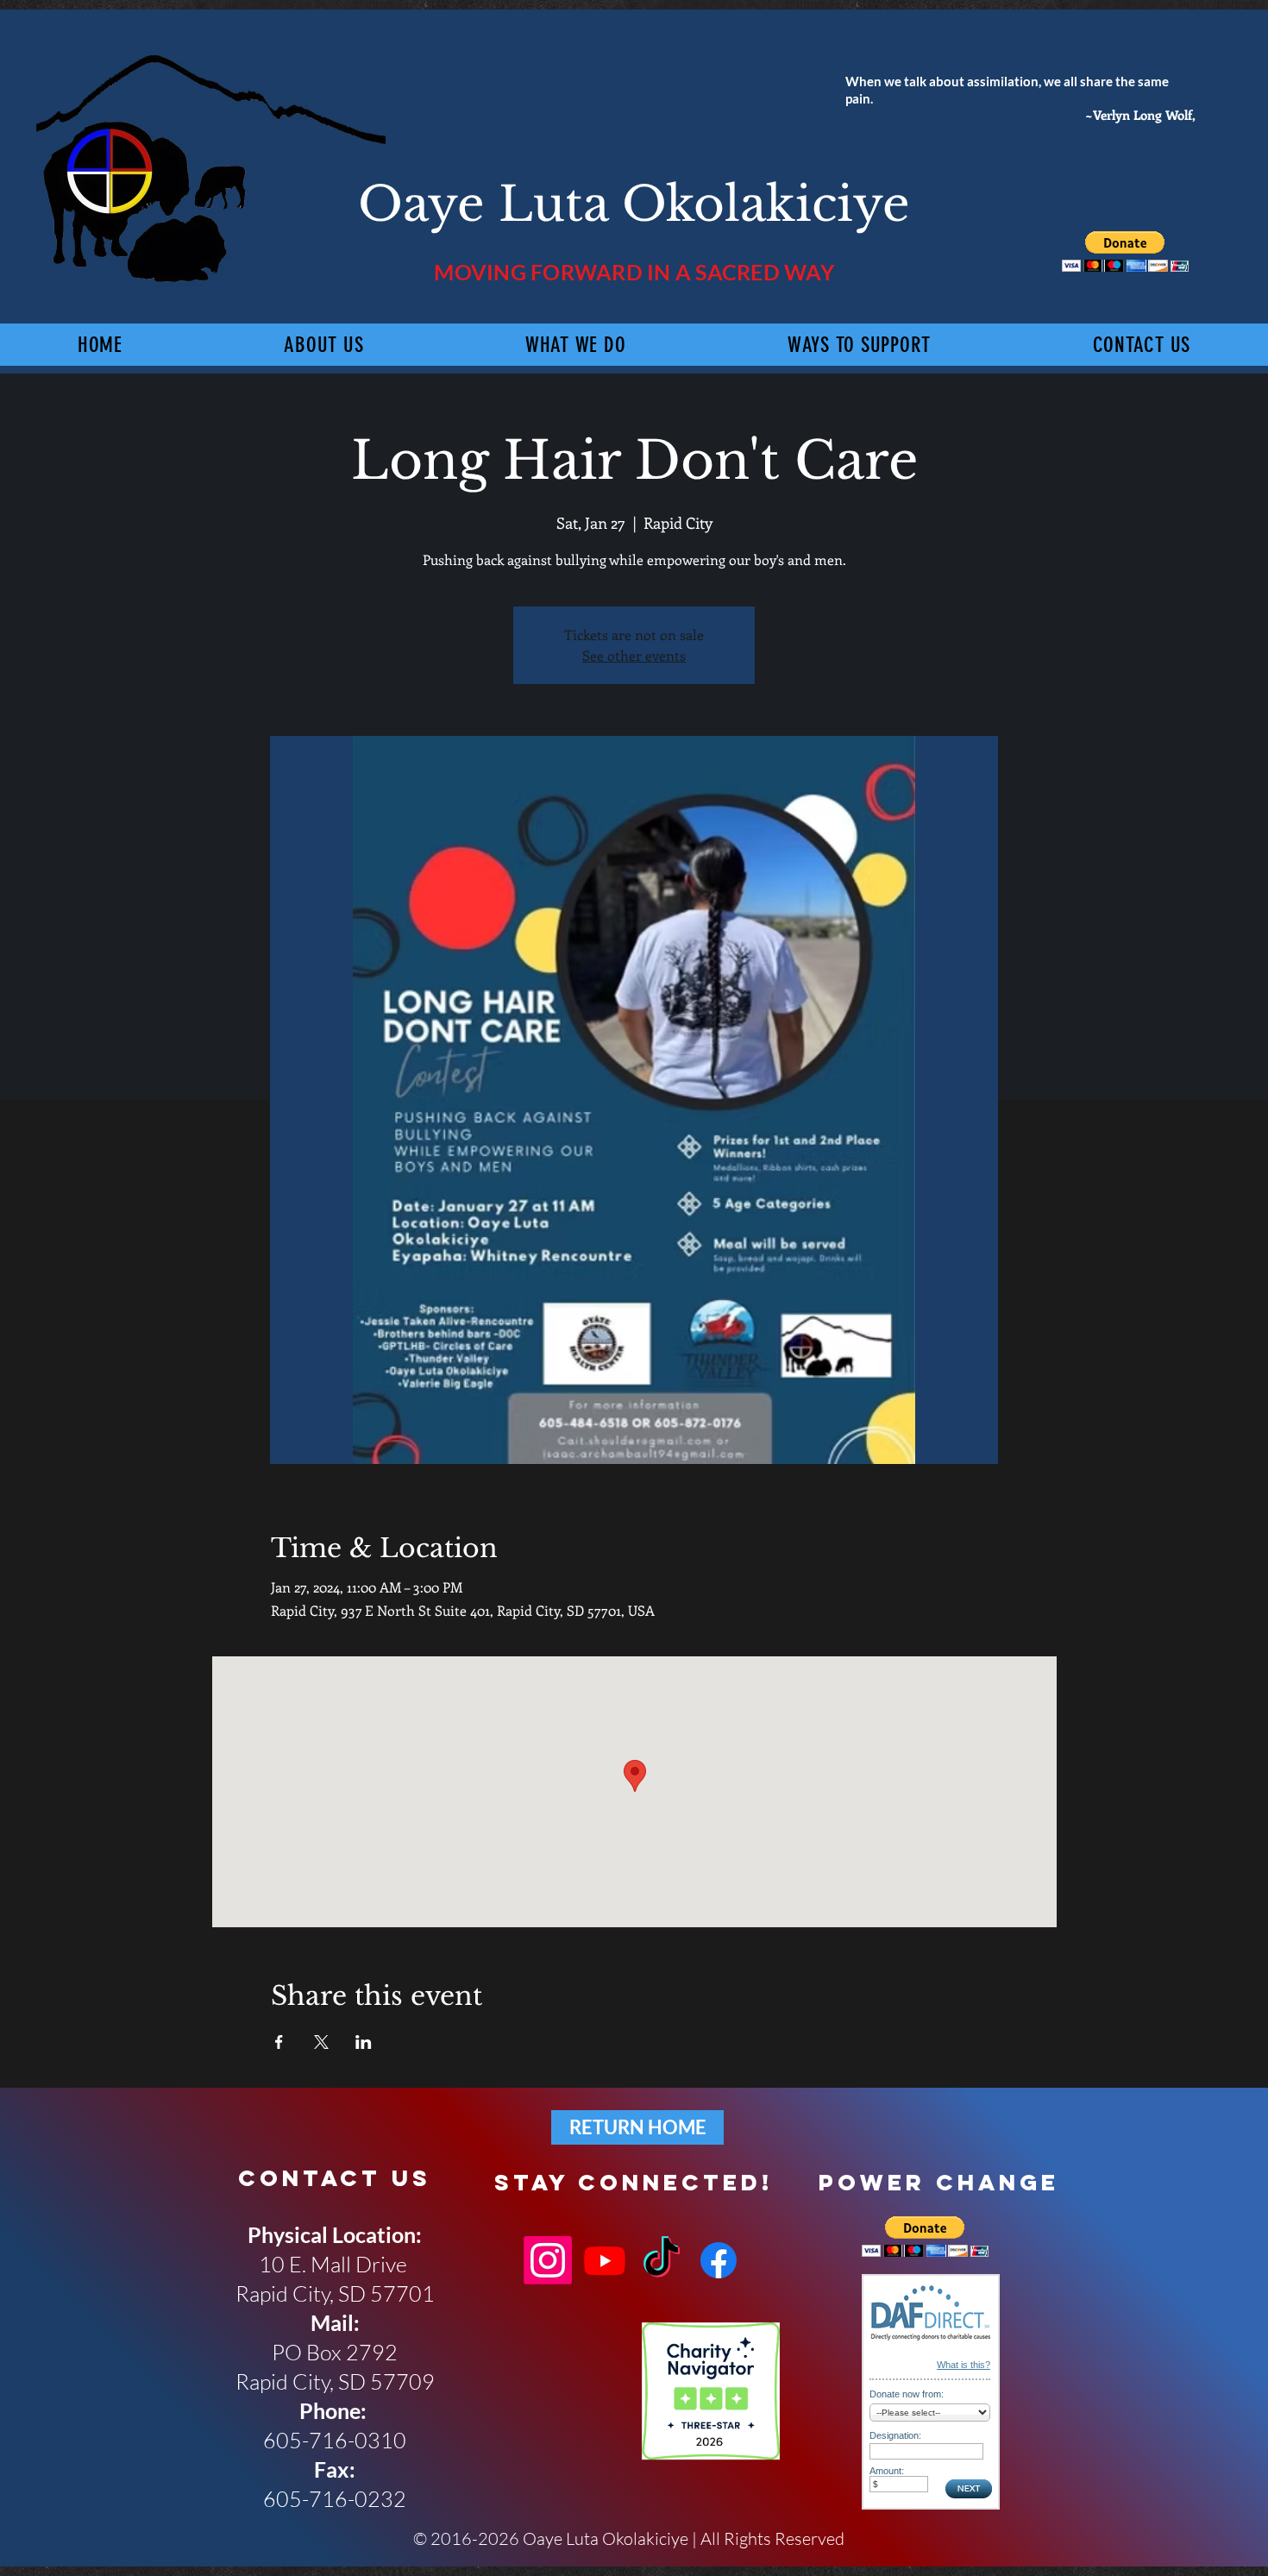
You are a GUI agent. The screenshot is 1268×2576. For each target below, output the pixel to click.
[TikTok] (662, 2260)
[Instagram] (548, 2260)
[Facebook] (719, 2260)
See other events (634, 655)
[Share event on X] (321, 2042)
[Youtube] (605, 2260)
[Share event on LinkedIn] (364, 2042)
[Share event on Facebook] (279, 2042)
